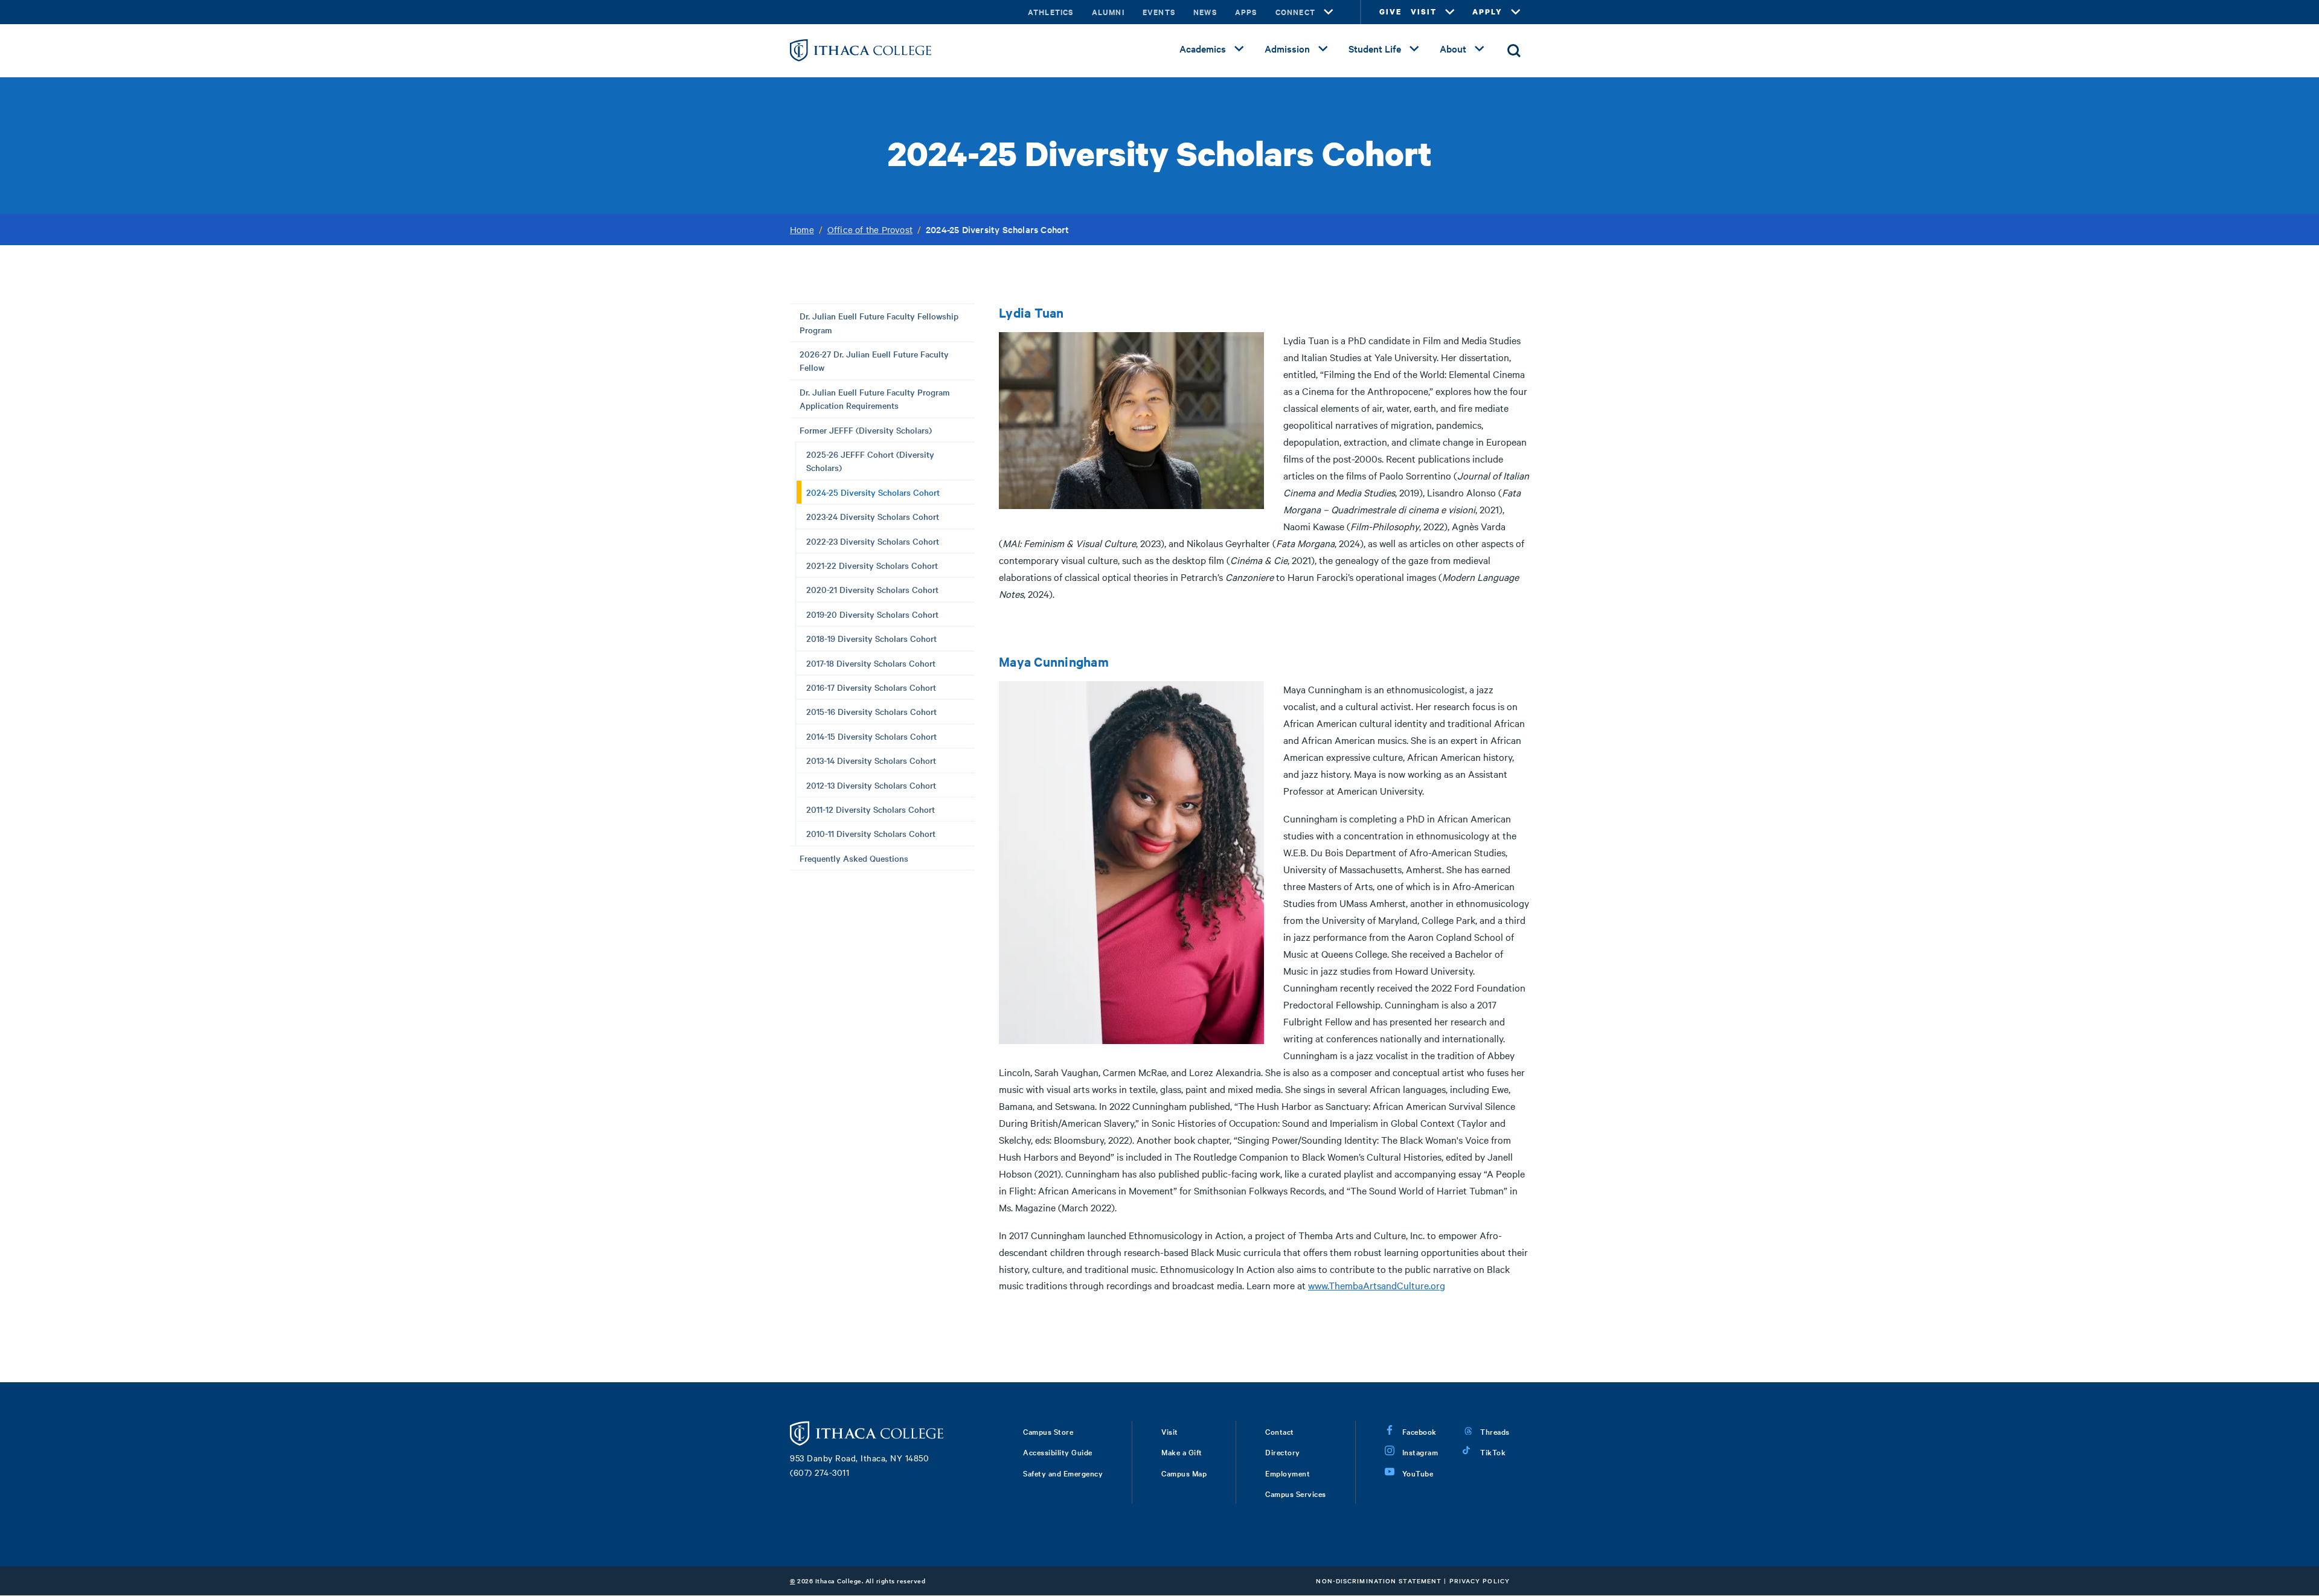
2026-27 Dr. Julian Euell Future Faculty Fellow (874, 361)
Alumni (1108, 12)
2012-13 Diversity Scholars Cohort (871, 785)
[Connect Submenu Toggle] (1329, 12)
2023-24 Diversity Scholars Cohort (873, 516)
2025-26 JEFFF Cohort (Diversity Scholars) (870, 461)
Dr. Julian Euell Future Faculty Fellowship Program (879, 322)
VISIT (1424, 12)
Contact (1280, 1431)
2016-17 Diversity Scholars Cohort (871, 687)
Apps (1246, 12)
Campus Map (1184, 1473)
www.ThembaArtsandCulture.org (1377, 1285)
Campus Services (1296, 1493)
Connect (1295, 12)
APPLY (1487, 12)
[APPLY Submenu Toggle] (1516, 12)
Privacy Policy (1480, 1581)
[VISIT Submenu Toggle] (1450, 12)
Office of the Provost (870, 229)
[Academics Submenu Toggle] (1239, 49)
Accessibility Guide (1058, 1452)
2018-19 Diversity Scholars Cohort (871, 638)
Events (1159, 12)
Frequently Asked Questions (854, 858)
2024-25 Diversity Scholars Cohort (873, 492)
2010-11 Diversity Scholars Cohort (871, 833)
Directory (1283, 1452)
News (1205, 12)
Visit (1170, 1431)
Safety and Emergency (1063, 1473)
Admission (1287, 48)
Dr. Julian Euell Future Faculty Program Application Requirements (875, 399)
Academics (1203, 48)
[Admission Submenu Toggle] (1323, 49)
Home (802, 229)
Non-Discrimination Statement (1379, 1581)
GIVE (1390, 12)
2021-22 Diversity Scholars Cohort (872, 565)
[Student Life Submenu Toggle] (1414, 49)
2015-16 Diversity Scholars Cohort (871, 711)
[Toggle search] (1514, 51)
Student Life (1375, 48)
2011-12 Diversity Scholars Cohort (871, 809)
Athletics (1051, 12)
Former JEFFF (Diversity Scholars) (866, 430)
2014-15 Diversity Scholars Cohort (871, 736)
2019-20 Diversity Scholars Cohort (872, 614)
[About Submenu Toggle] (1480, 49)
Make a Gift (1182, 1452)
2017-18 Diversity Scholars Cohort (871, 663)
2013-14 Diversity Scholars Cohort (871, 760)
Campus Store (1048, 1431)
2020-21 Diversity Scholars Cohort (872, 589)
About (1453, 48)
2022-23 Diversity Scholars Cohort (873, 541)
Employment (1288, 1473)
